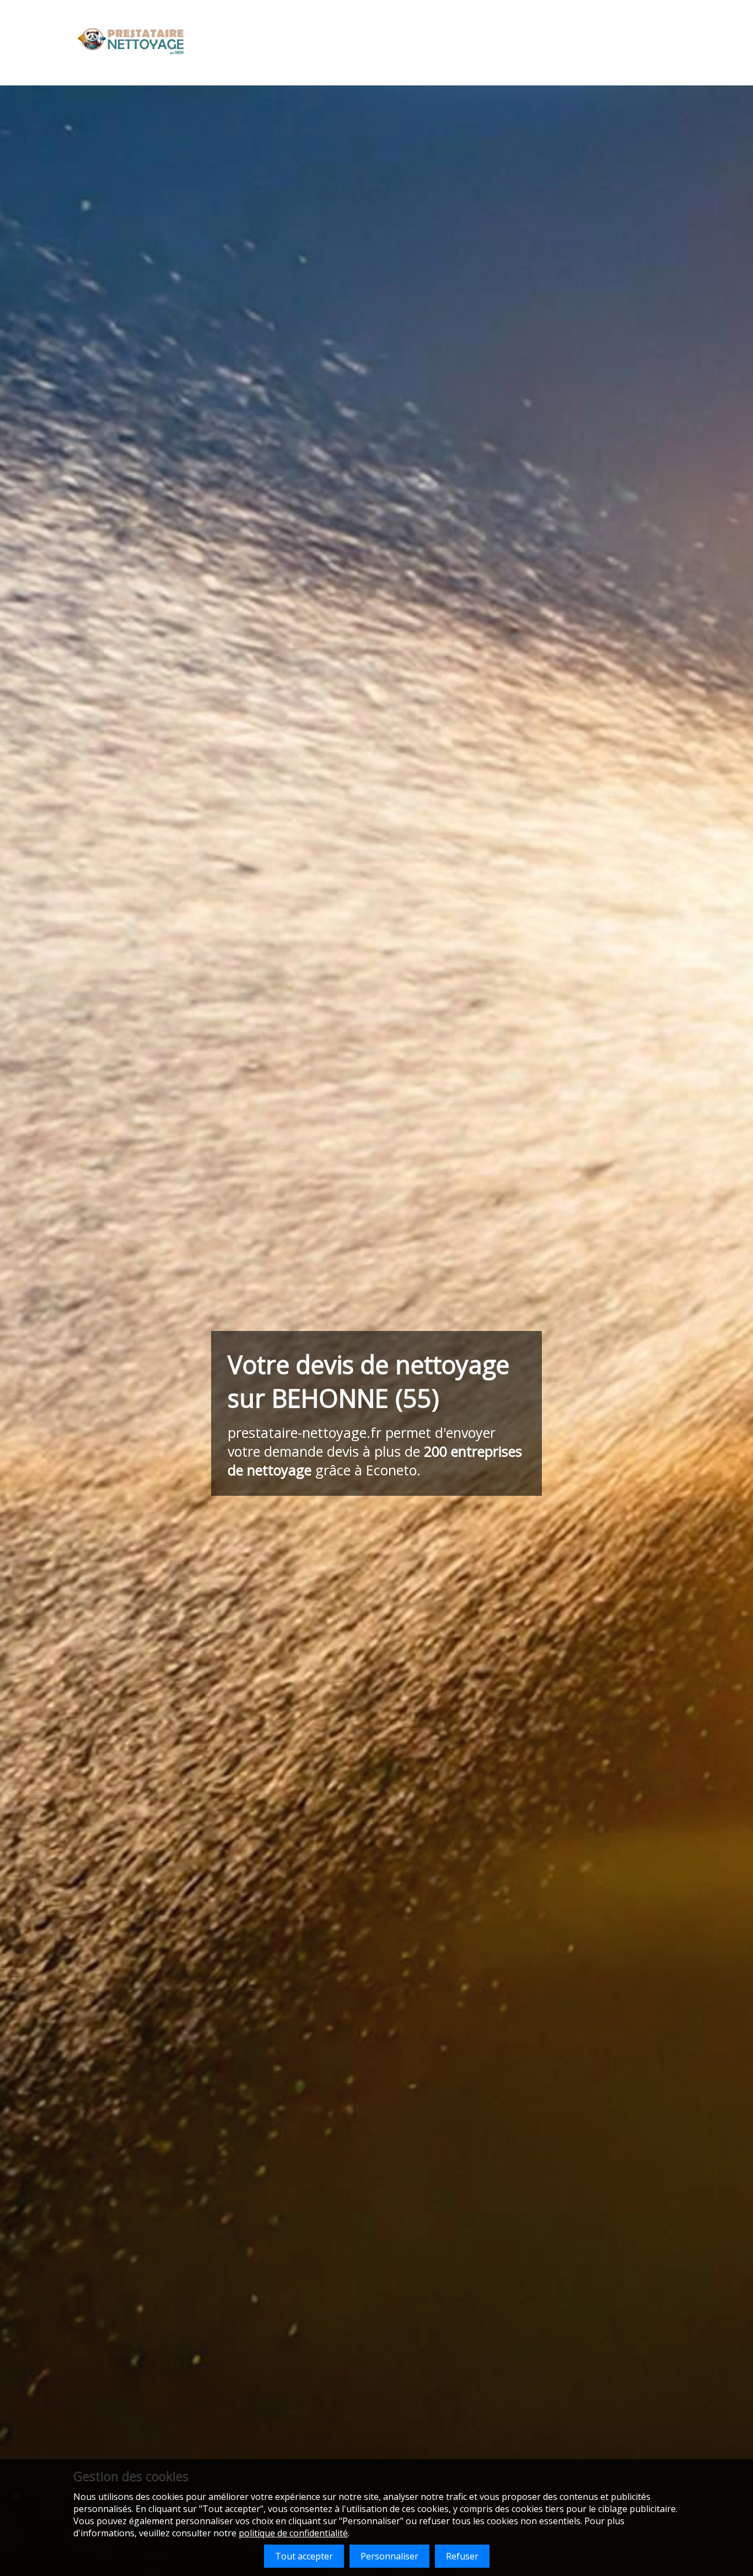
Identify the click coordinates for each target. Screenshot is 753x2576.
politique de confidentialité (293, 2533)
